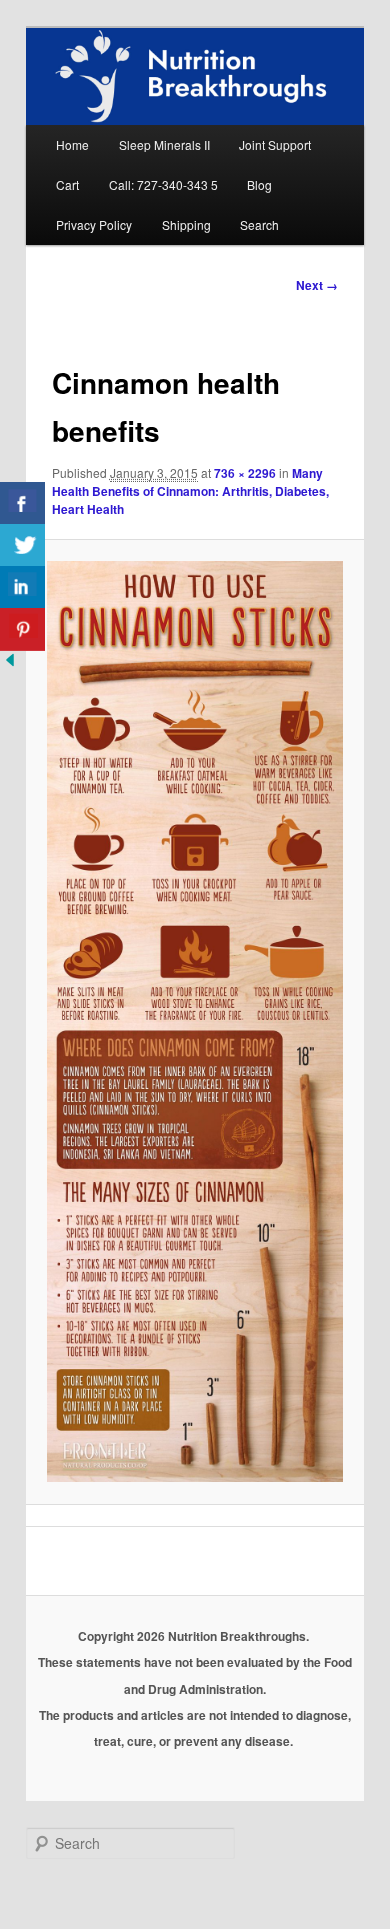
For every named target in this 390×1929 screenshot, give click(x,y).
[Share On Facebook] (22, 503)
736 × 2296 (245, 473)
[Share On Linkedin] (22, 587)
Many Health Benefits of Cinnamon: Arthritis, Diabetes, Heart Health (190, 491)
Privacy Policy (94, 224)
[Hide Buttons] (10, 664)
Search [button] (259, 224)
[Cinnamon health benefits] (194, 1021)
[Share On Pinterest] (22, 629)
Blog (259, 184)
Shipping (186, 224)
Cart (67, 184)
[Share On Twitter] (22, 545)
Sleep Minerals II (164, 144)
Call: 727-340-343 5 (163, 184)
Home (72, 144)
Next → (317, 285)
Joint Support (275, 144)
